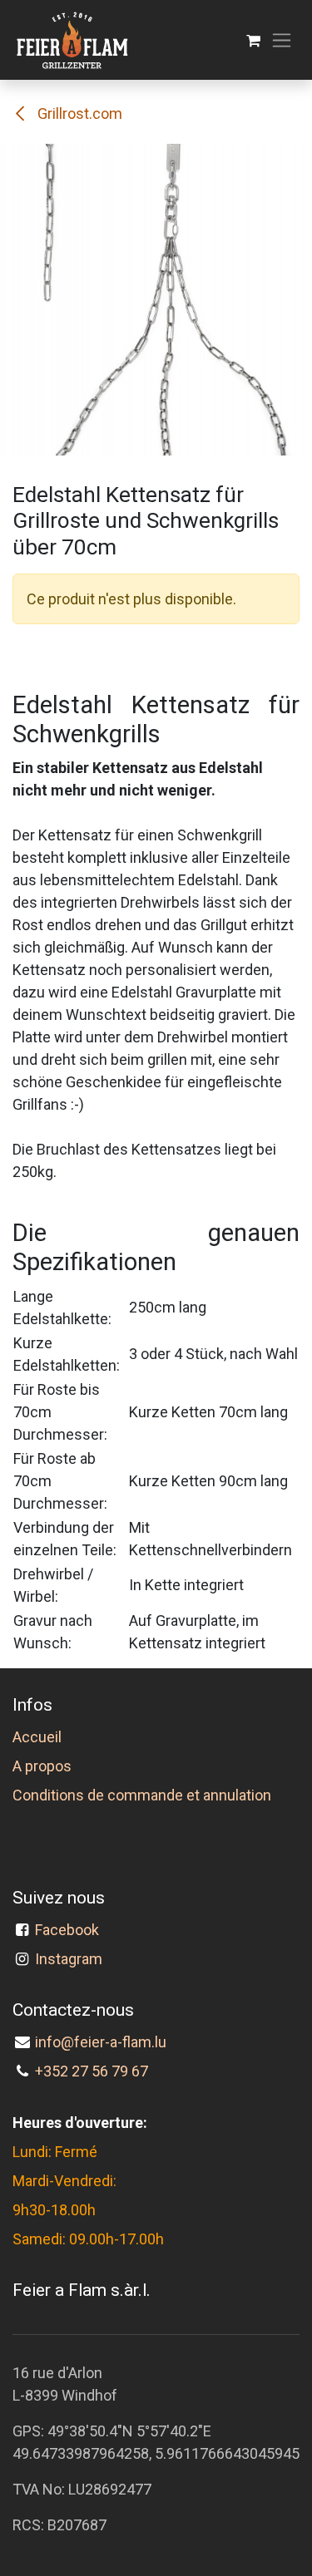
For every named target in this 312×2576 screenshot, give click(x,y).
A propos (42, 1766)
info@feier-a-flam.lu (101, 2042)
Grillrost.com (78, 113)
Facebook (70, 1930)
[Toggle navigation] (282, 40)
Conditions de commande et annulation (142, 1795)
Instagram (69, 1959)
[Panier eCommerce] (253, 40)
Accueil (37, 1737)
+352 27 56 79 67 (92, 2071)
